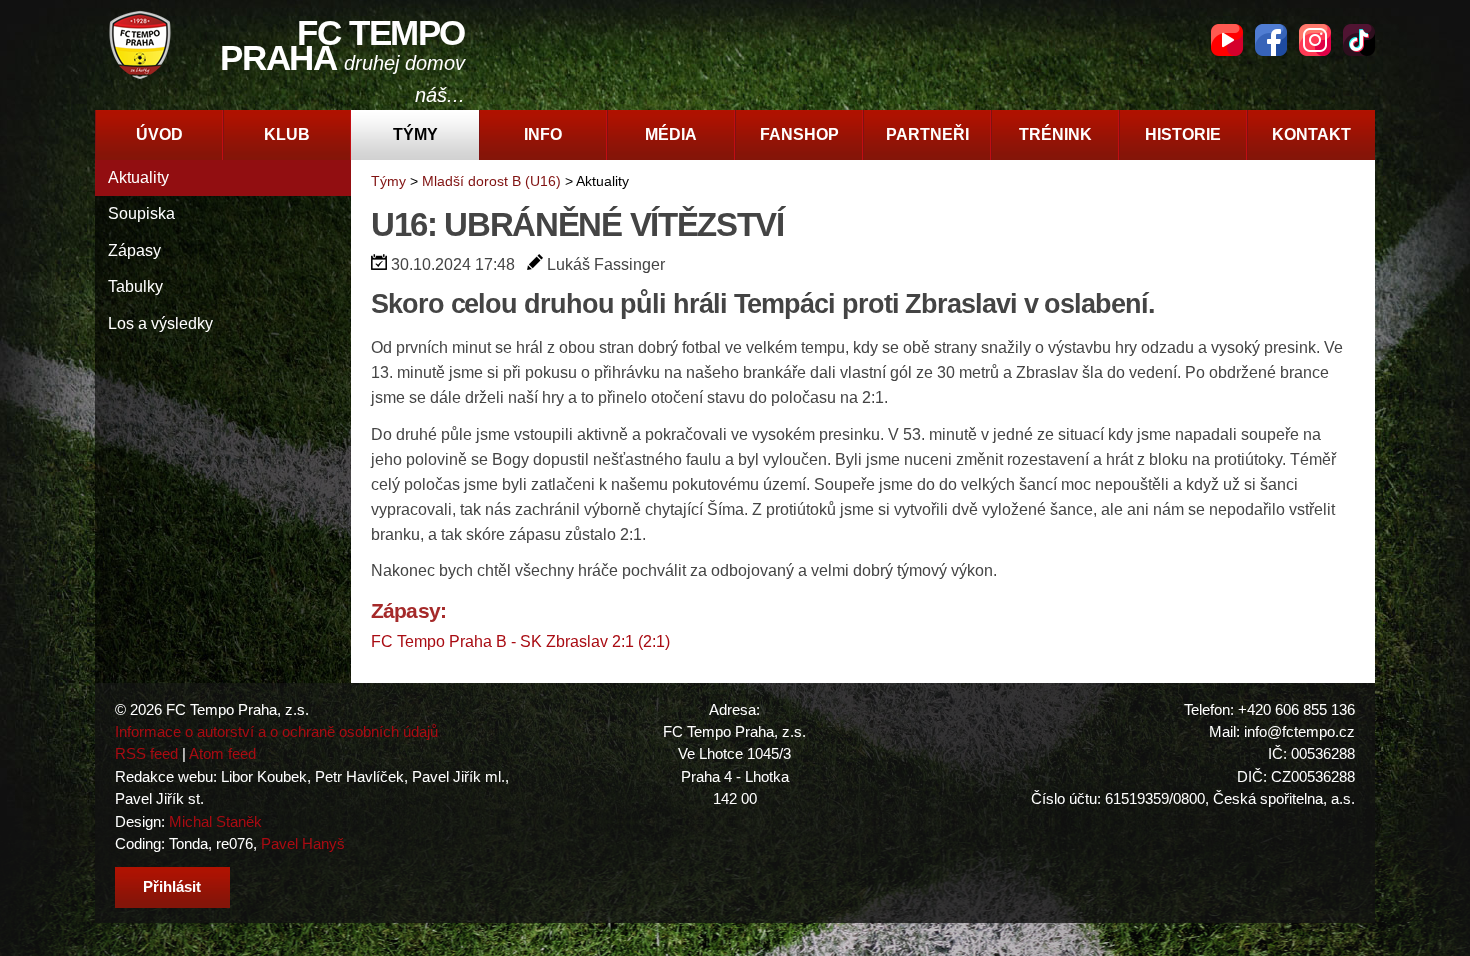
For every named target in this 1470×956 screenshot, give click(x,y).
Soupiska (141, 213)
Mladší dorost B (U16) (491, 181)
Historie (1183, 134)
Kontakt (1311, 134)
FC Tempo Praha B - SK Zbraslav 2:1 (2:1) (520, 641)
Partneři (927, 134)
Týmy (415, 134)
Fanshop (799, 134)
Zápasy (134, 250)
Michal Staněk (215, 821)
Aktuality (138, 177)
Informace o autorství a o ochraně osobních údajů (276, 731)
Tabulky (135, 286)
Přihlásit (172, 886)
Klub (287, 134)
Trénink (1055, 134)
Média (671, 134)
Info (543, 134)
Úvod (159, 134)
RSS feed (146, 753)
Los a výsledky (160, 323)
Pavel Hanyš (303, 843)
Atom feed (222, 753)
